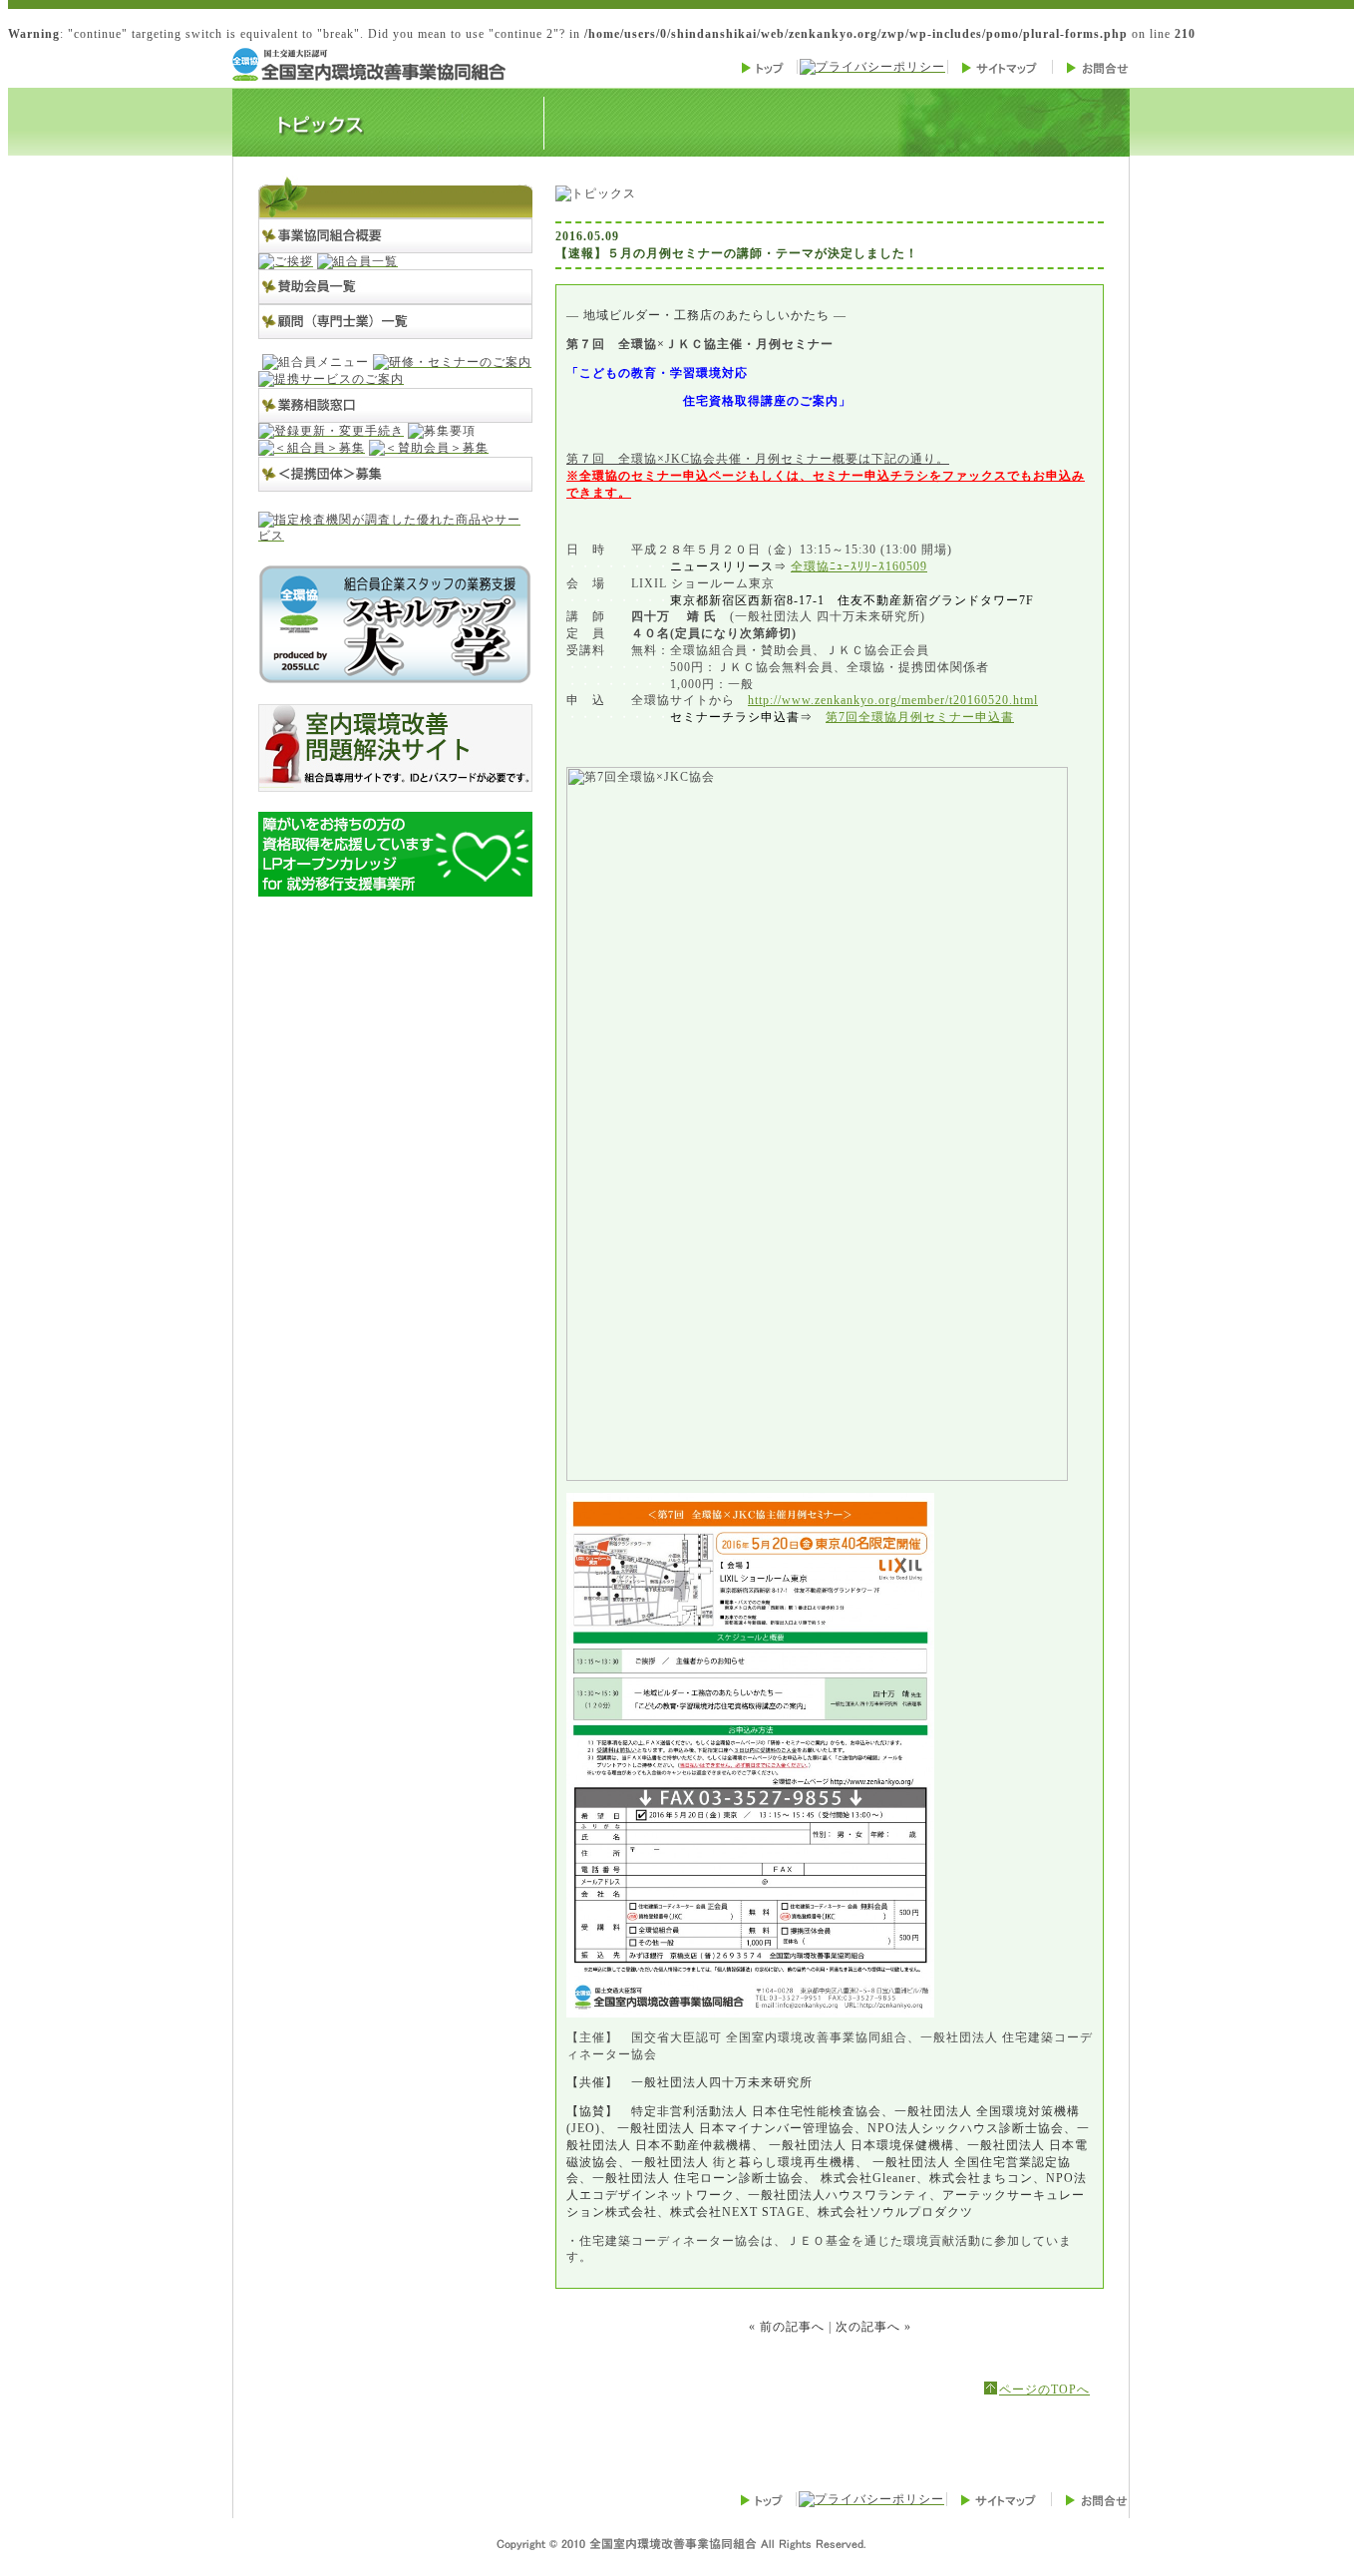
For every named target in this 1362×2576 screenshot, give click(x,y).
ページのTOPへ (1044, 2390)
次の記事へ (868, 2327)
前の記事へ (792, 2327)
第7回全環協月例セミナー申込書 (920, 717)
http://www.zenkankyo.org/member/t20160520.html (893, 700)
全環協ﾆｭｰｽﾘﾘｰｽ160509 (859, 566)
